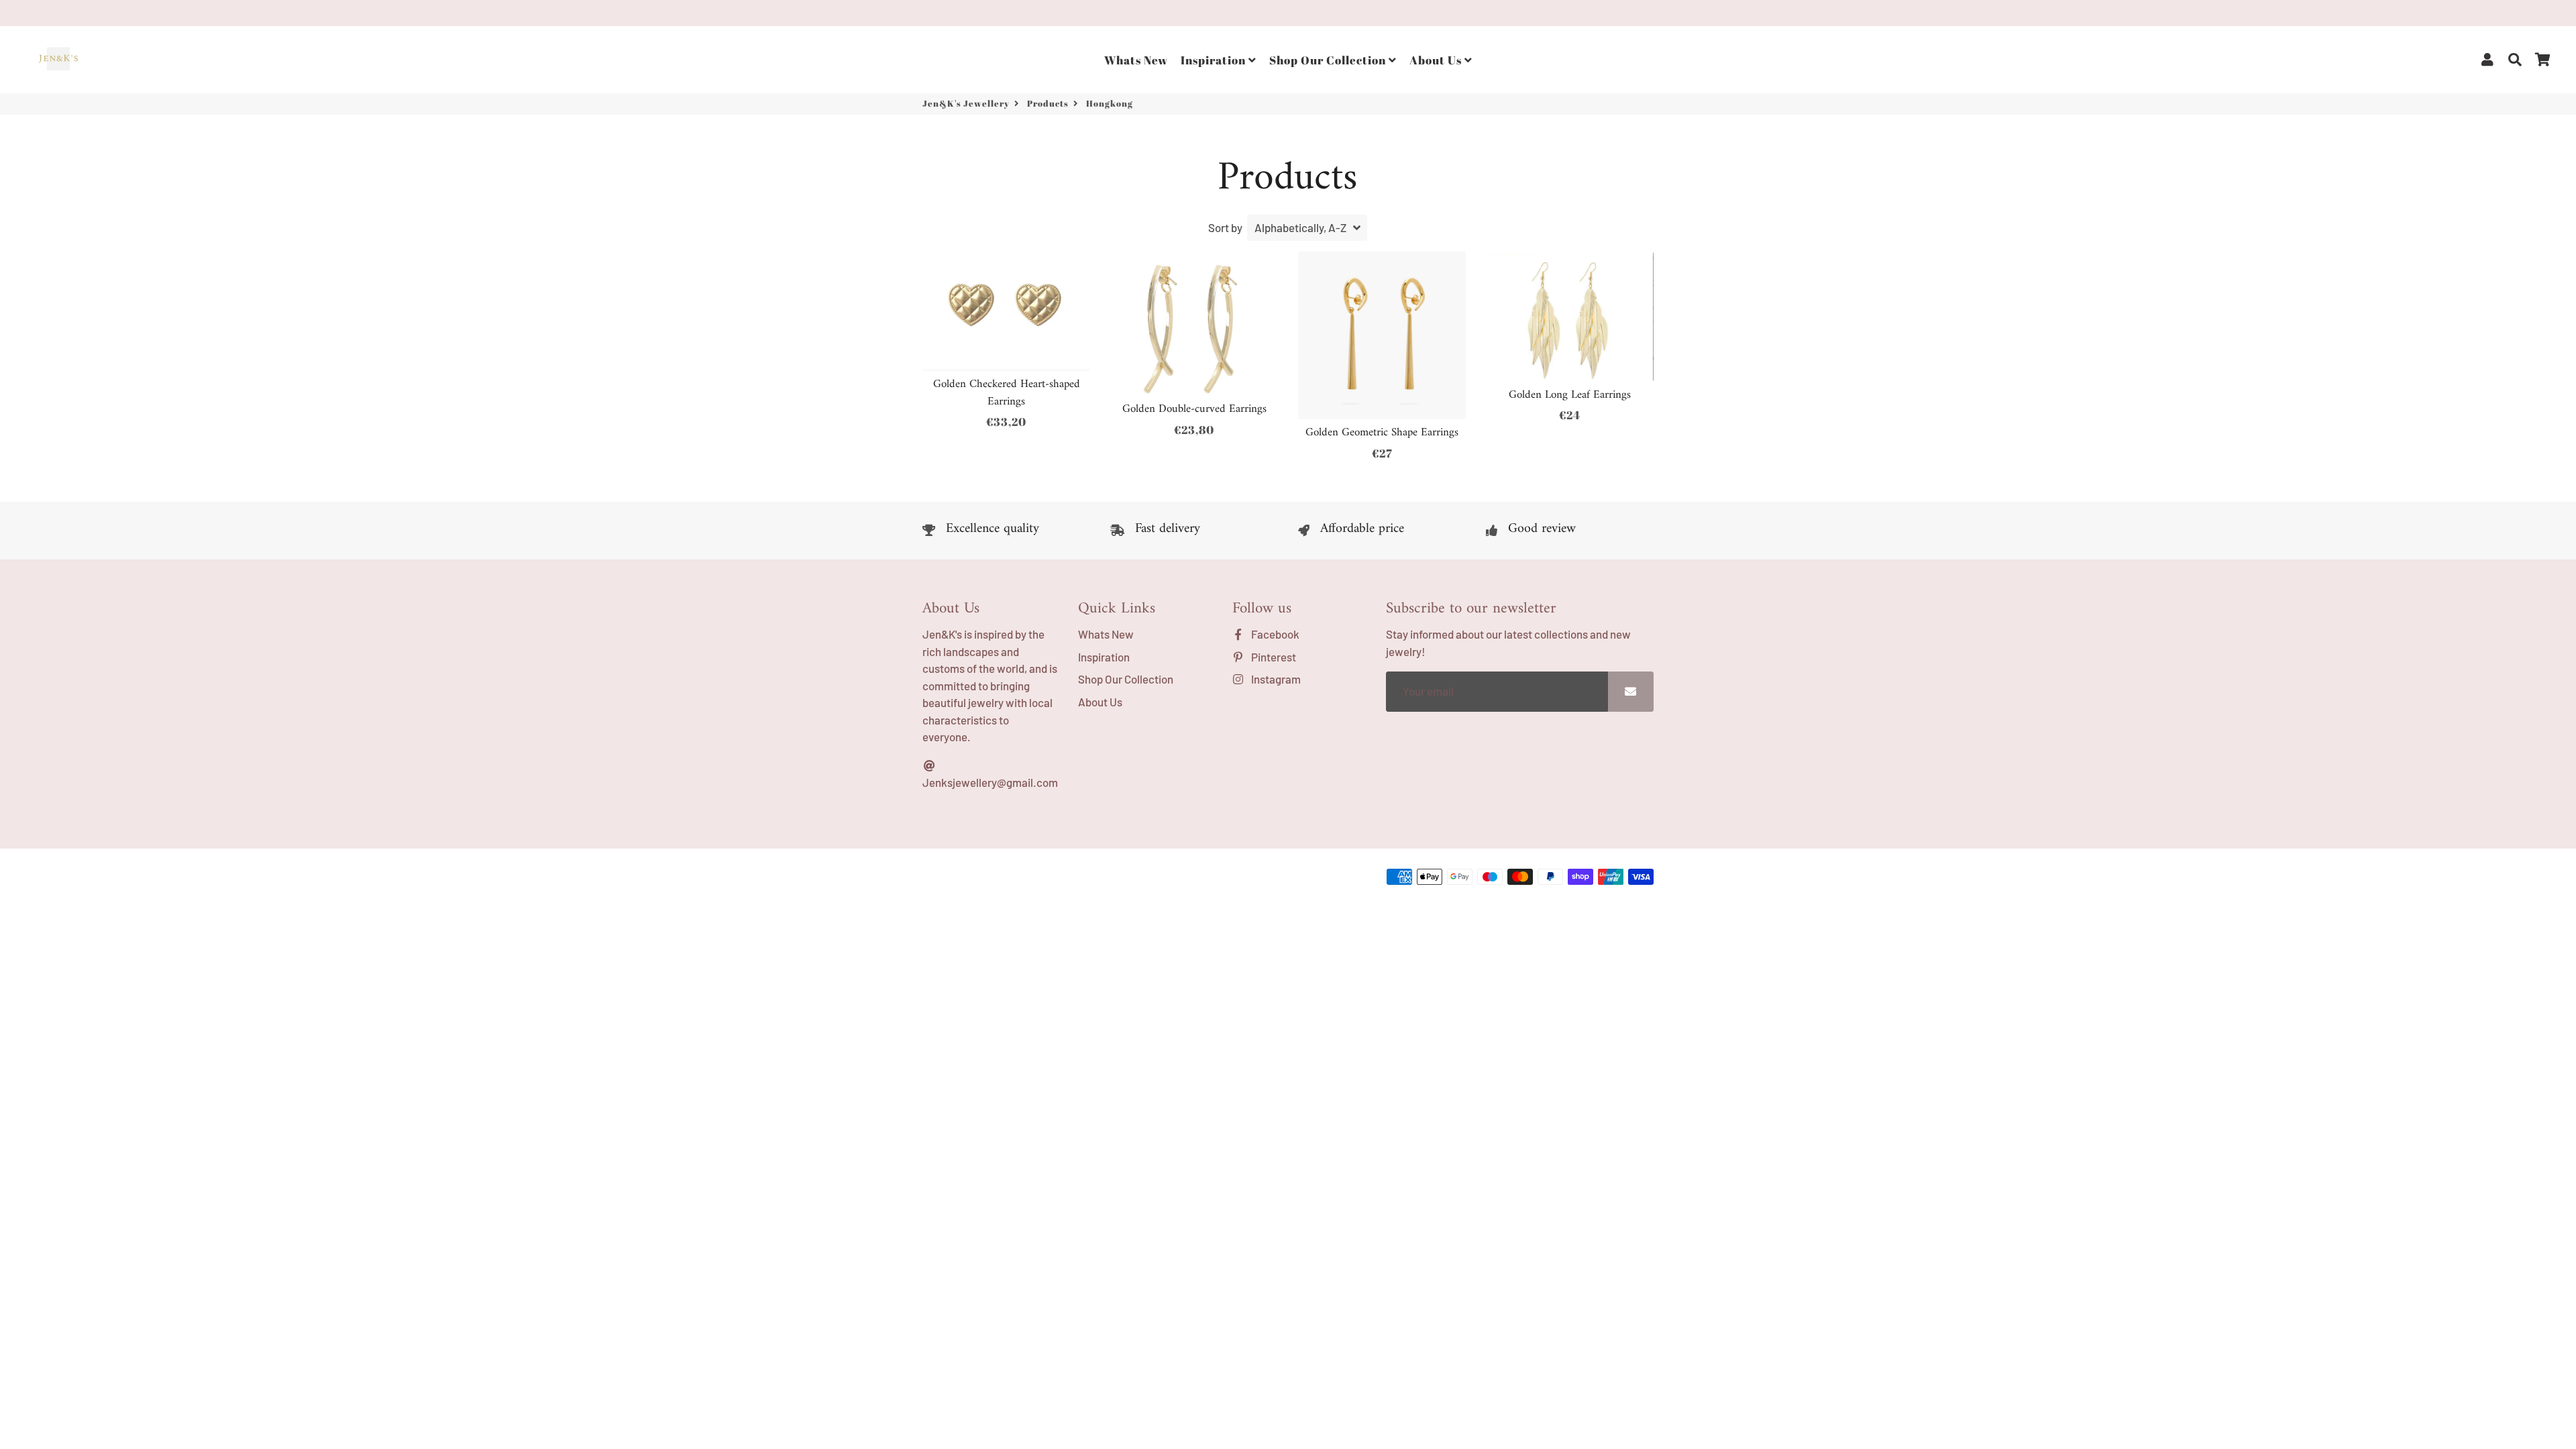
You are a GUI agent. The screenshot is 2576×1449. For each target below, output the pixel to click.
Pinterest (1273, 657)
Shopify (1129, 880)
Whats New (1136, 60)
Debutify (1204, 880)
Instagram (1275, 679)
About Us (1437, 60)
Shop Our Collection (1329, 60)
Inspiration (1215, 60)
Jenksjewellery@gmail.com (990, 782)
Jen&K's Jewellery (966, 103)
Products (1048, 103)
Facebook (1274, 634)
